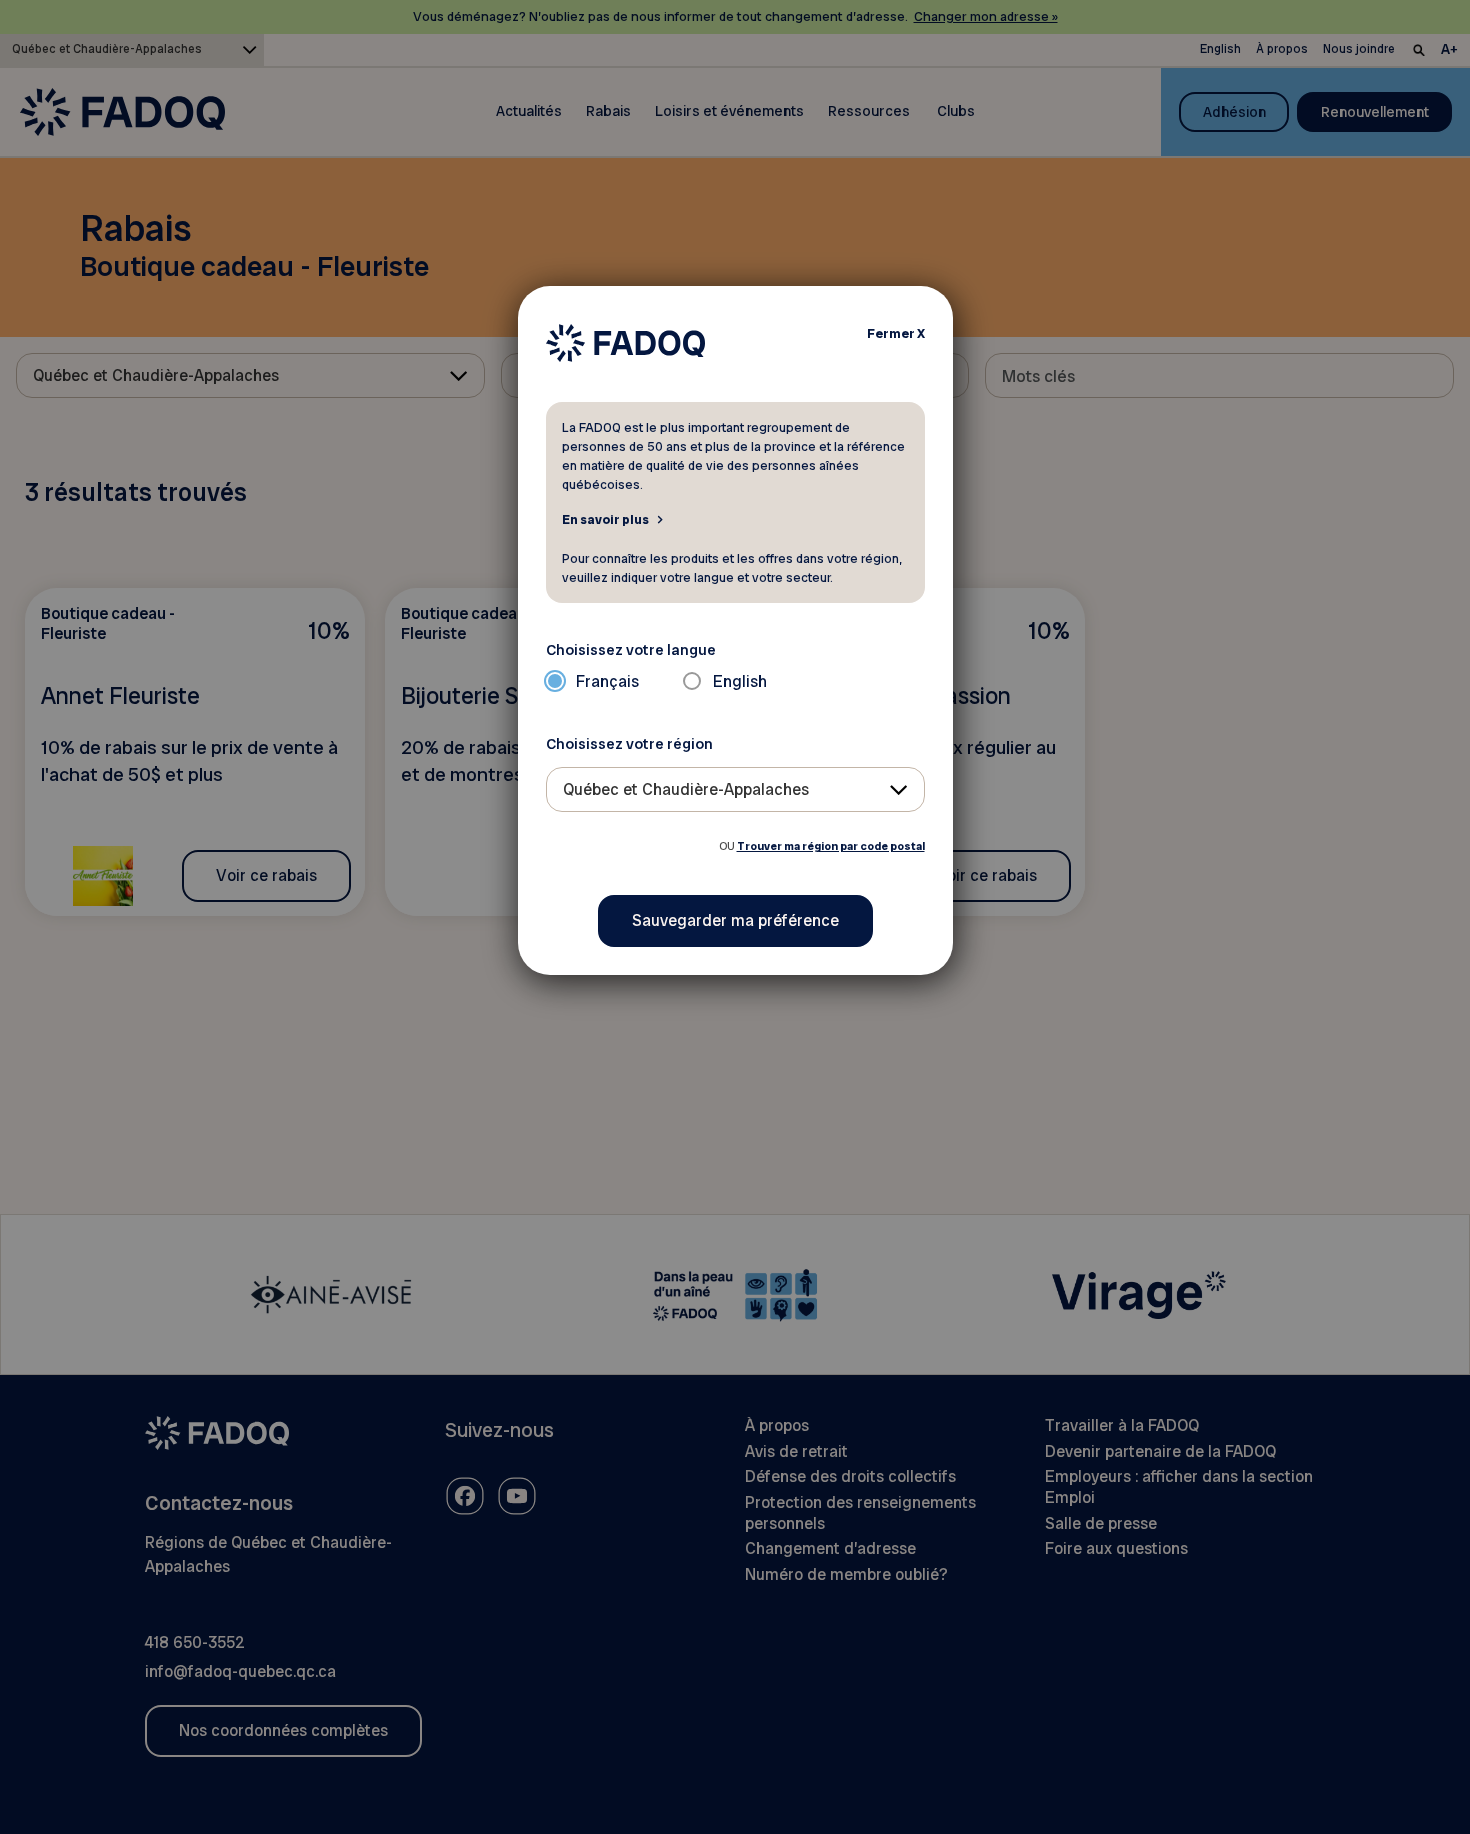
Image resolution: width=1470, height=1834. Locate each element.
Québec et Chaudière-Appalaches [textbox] (686, 789)
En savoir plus (605, 519)
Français (607, 681)
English (740, 681)
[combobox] (735, 789)
